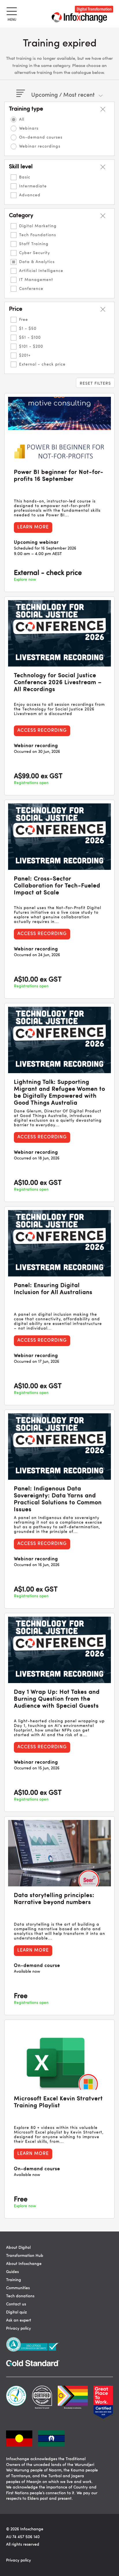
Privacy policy (18, 2329)
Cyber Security (35, 253)
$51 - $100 (30, 338)
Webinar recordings (40, 146)
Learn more (33, 527)
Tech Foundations (38, 235)
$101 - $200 (31, 347)
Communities (18, 2288)
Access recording (42, 731)
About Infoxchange (24, 2264)
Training (14, 2280)
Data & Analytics (37, 262)
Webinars (29, 129)
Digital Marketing (38, 226)
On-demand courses (41, 137)
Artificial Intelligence (41, 271)
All (22, 120)
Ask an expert (19, 2320)
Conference (31, 289)
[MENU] (11, 10)
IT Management (36, 280)
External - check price (42, 364)
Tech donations (20, 2296)
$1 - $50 (28, 329)
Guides (12, 2272)
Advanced (30, 195)
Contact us (16, 2304)
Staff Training (34, 244)
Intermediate (33, 186)
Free (24, 320)
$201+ (25, 355)
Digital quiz (16, 2312)
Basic (25, 177)
